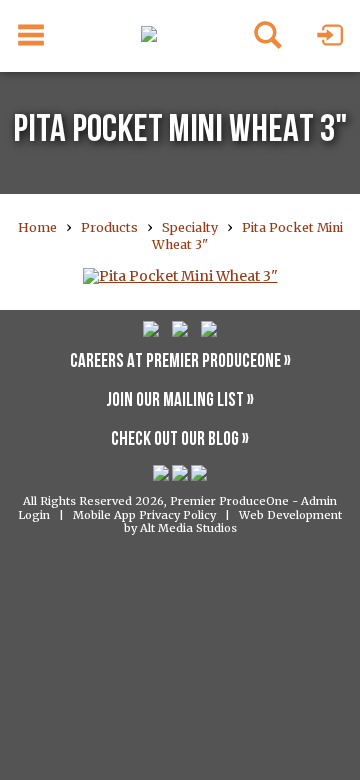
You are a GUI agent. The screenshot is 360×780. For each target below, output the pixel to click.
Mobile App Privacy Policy (144, 515)
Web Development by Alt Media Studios (233, 522)
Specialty (190, 227)
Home (37, 227)
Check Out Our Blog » (180, 440)
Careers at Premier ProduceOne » (180, 362)
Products (109, 227)
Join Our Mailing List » (180, 401)
